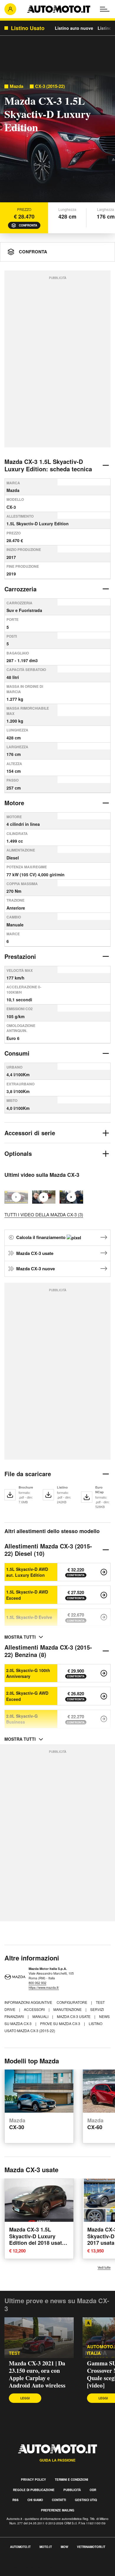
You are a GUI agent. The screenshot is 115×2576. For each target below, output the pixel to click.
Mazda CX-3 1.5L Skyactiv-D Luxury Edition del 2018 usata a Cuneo (37, 2239)
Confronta (28, 225)
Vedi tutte (104, 2267)
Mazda (17, 86)
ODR (93, 2490)
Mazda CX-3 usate (35, 1253)
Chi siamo (35, 2500)
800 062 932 (37, 1983)
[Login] (10, 9)
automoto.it (20, 2547)
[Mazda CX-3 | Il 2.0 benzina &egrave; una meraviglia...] (44, 1197)
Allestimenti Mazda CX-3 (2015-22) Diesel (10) (48, 1550)
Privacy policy (33, 2480)
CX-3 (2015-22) (50, 86)
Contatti (59, 2500)
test (14, 2353)
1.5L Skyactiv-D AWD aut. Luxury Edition (27, 1572)
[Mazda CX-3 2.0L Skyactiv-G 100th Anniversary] (104, 1673)
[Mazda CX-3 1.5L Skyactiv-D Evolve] (104, 1617)
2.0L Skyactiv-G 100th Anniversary (28, 1673)
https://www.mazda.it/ (44, 1987)
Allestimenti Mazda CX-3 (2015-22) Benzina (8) (48, 1651)
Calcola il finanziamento (41, 1237)
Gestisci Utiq (86, 2500)
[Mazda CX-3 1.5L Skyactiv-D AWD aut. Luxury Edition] (104, 1572)
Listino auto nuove (74, 28)
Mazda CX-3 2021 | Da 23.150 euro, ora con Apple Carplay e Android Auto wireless (37, 2374)
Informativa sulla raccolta (26, 2566)
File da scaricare (28, 1474)
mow (64, 2547)
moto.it (46, 2547)
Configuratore (72, 2002)
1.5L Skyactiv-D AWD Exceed (27, 1595)
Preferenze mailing (58, 2510)
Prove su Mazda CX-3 (61, 2023)
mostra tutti (20, 1637)
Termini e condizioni (72, 2480)
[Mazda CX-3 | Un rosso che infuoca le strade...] (71, 1197)
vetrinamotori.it (91, 2547)
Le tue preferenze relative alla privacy (39, 2573)
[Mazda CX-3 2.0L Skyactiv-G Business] (104, 1719)
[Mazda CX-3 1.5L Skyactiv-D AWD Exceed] (104, 1595)
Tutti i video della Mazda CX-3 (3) (44, 1214)
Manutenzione (68, 2009)
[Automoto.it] (59, 9)
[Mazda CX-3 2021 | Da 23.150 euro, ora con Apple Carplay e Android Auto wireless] (39, 2338)
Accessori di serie (30, 1133)
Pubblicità (72, 2490)
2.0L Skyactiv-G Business (22, 1719)
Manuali (41, 2016)
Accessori (35, 2009)
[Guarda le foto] (57, 138)
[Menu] (105, 9)
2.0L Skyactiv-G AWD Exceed (27, 1696)
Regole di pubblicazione (34, 2490)
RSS (15, 2500)
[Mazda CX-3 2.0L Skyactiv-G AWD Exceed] (104, 1696)
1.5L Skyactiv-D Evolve (29, 1617)
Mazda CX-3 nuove (36, 1269)
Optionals (18, 1153)
